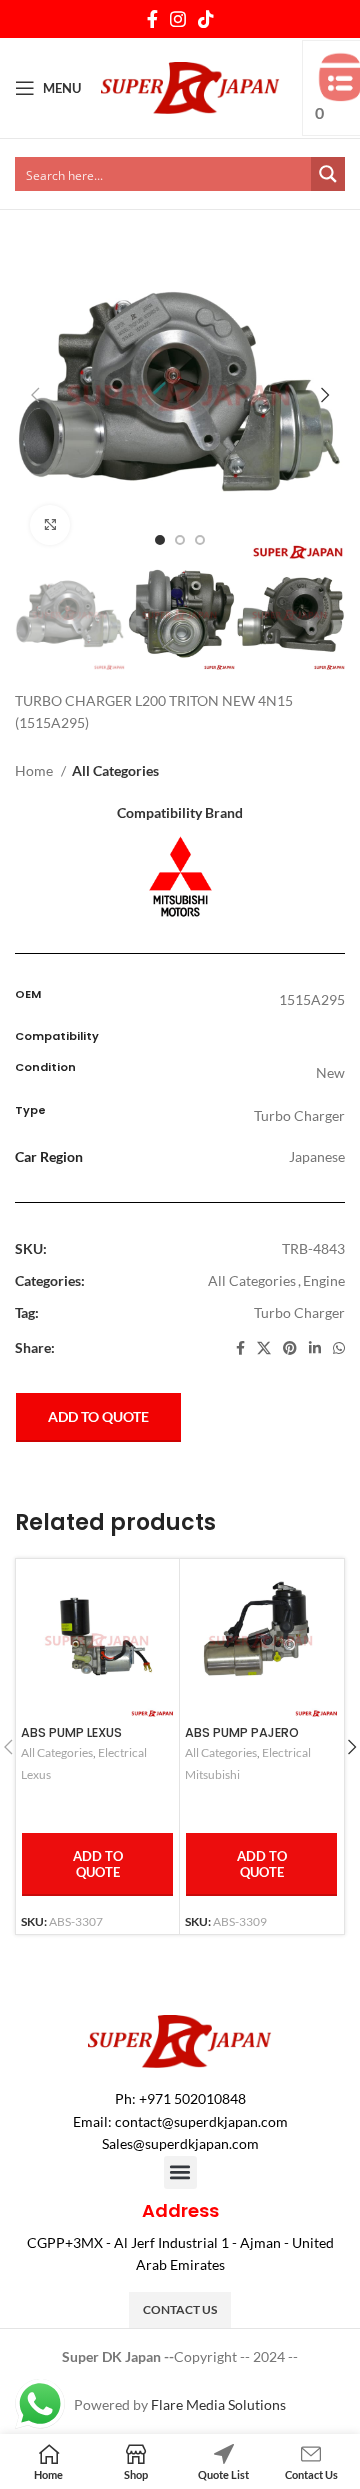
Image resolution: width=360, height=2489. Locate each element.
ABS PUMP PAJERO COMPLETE (242, 1740)
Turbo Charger (299, 1312)
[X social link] (264, 1348)
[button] (180, 2172)
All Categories (115, 770)
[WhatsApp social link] (339, 1348)
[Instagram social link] (178, 19)
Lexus (36, 1774)
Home (35, 770)
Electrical (122, 1752)
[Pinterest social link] (290, 1348)
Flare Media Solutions (218, 2404)
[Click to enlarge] (50, 525)
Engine (324, 1280)
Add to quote (98, 1416)
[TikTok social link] (206, 19)
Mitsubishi (212, 1774)
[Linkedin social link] (315, 1348)
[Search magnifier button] (328, 174)
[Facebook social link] (152, 19)
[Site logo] (190, 86)
